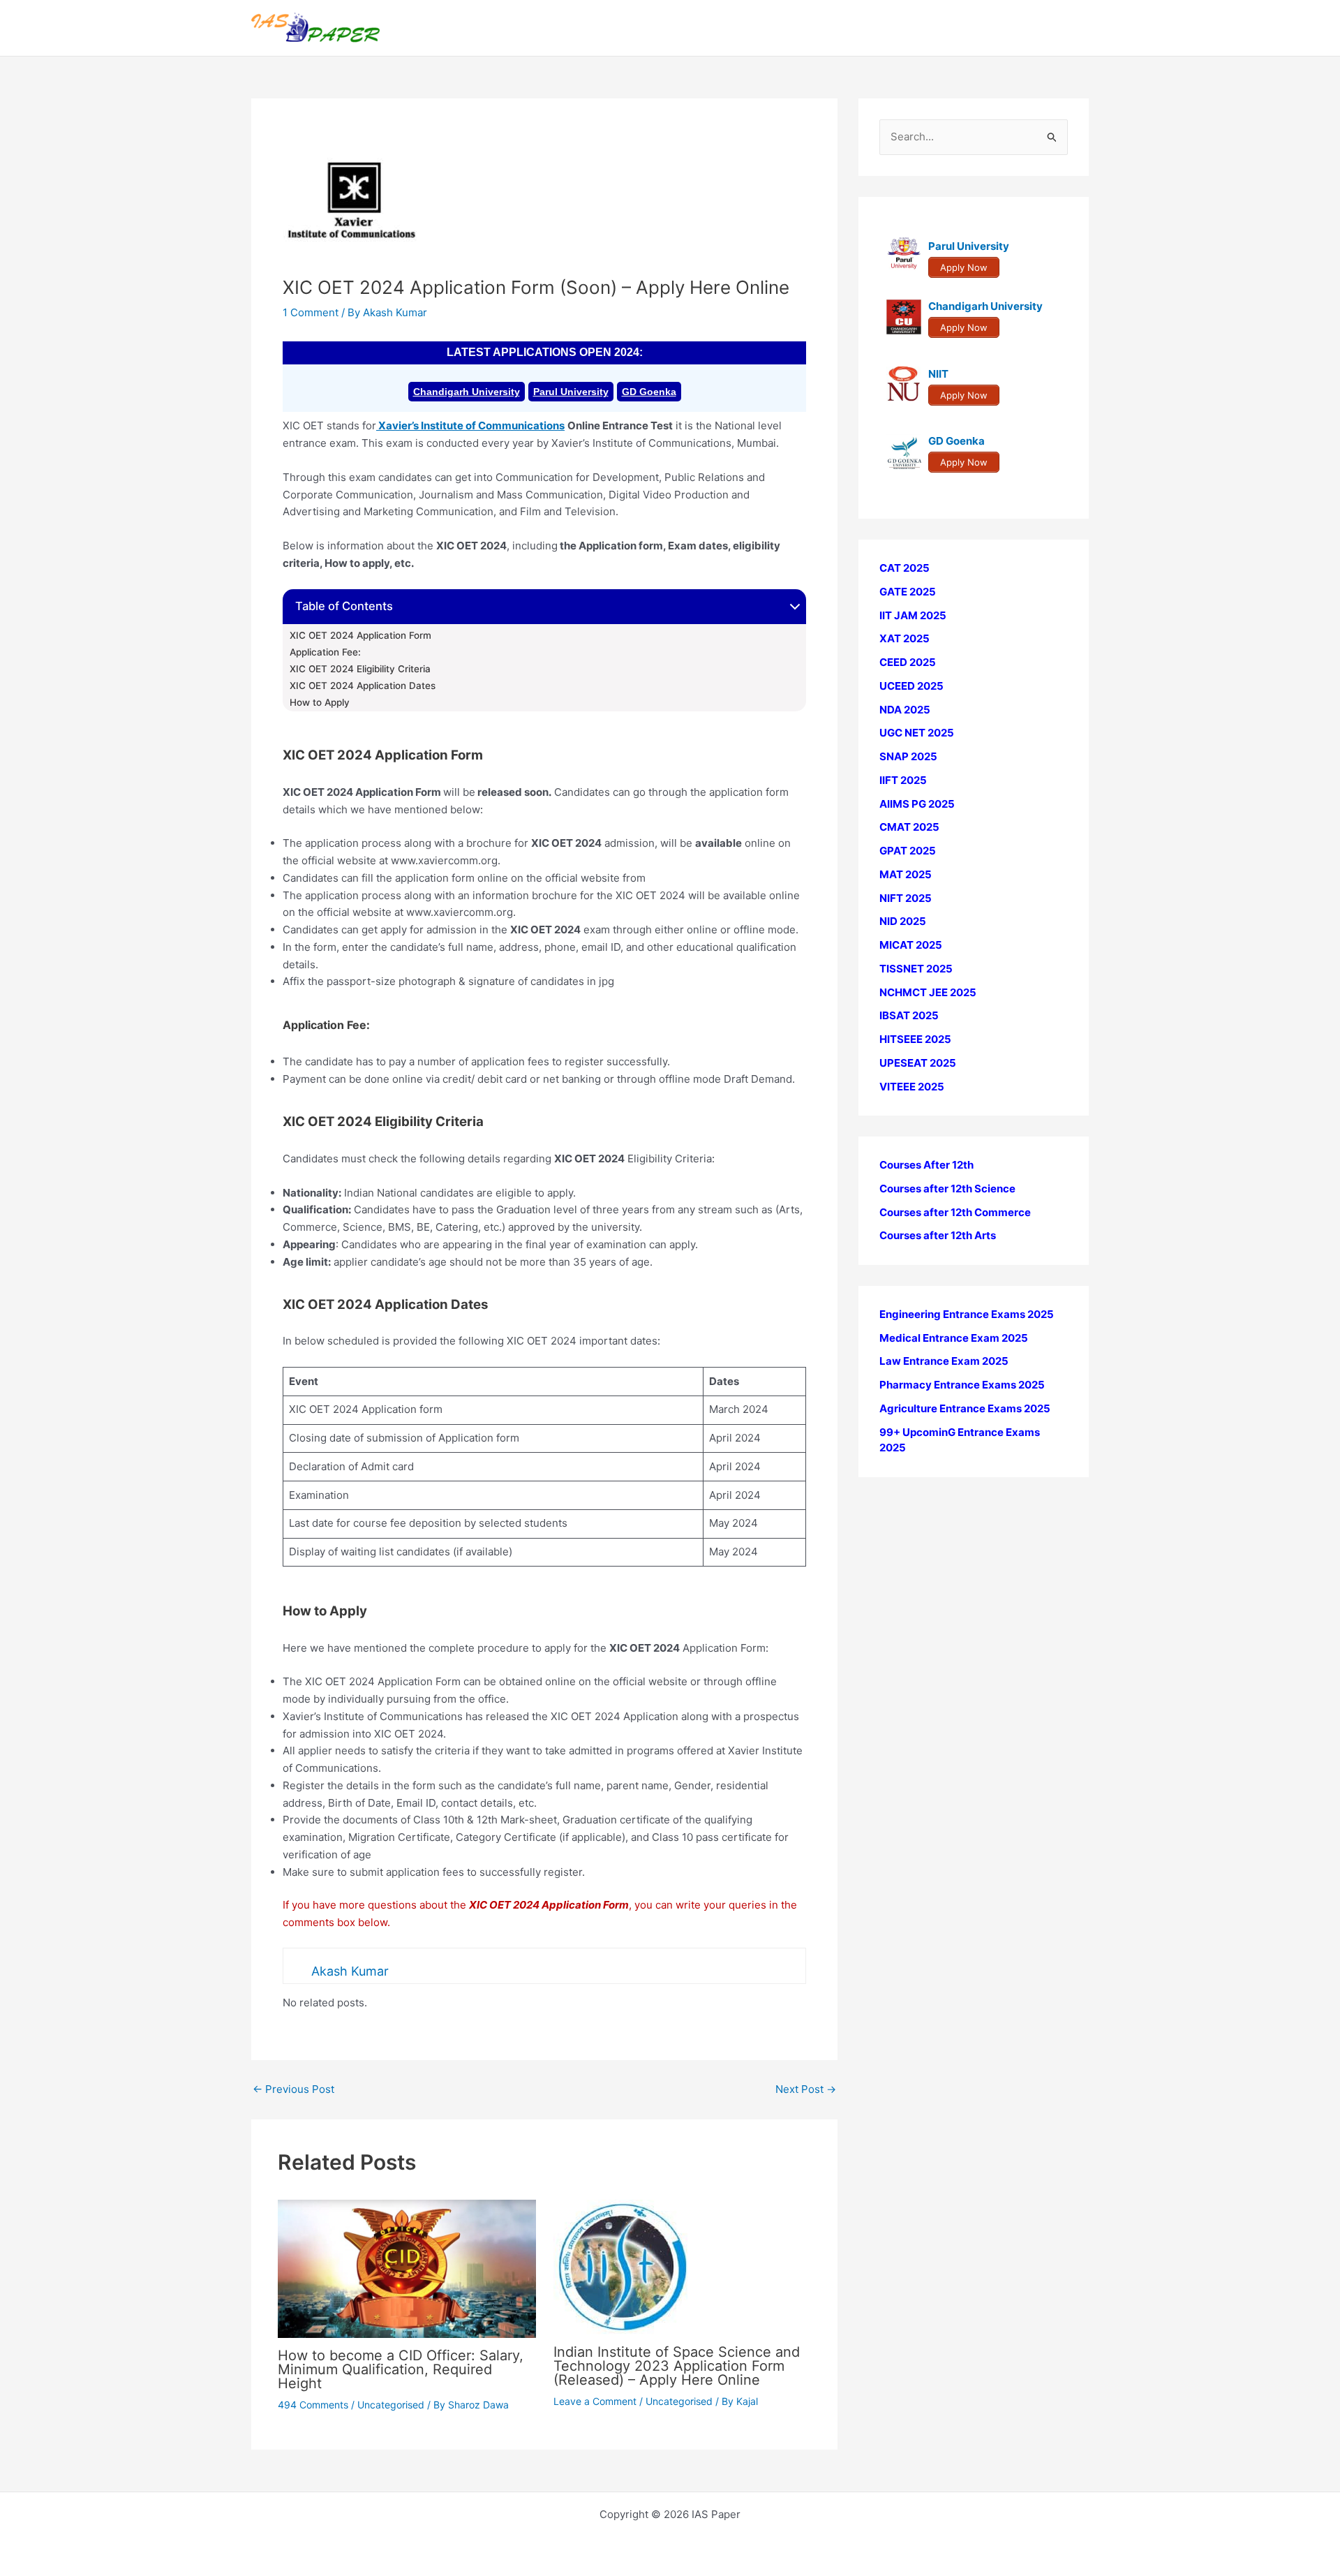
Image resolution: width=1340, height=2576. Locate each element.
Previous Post (293, 2089)
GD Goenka (649, 392)
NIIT (938, 374)
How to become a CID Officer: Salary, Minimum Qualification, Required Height (401, 2369)
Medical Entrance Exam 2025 (954, 1338)
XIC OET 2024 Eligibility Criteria (360, 669)
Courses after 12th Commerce (955, 1212)
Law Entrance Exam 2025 (944, 1361)
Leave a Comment (595, 2401)
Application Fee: (325, 652)
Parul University (571, 392)
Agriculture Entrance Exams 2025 (965, 1408)
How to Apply (320, 702)
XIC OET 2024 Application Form (360, 635)
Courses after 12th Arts (938, 1235)
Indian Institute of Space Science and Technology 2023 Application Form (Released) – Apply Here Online (677, 2366)
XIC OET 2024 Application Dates (363, 686)
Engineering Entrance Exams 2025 (967, 1314)
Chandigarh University (467, 392)
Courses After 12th (926, 1165)
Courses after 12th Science (947, 1189)
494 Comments (313, 2405)
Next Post (806, 2089)
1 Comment (311, 312)
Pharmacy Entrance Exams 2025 (962, 1385)
